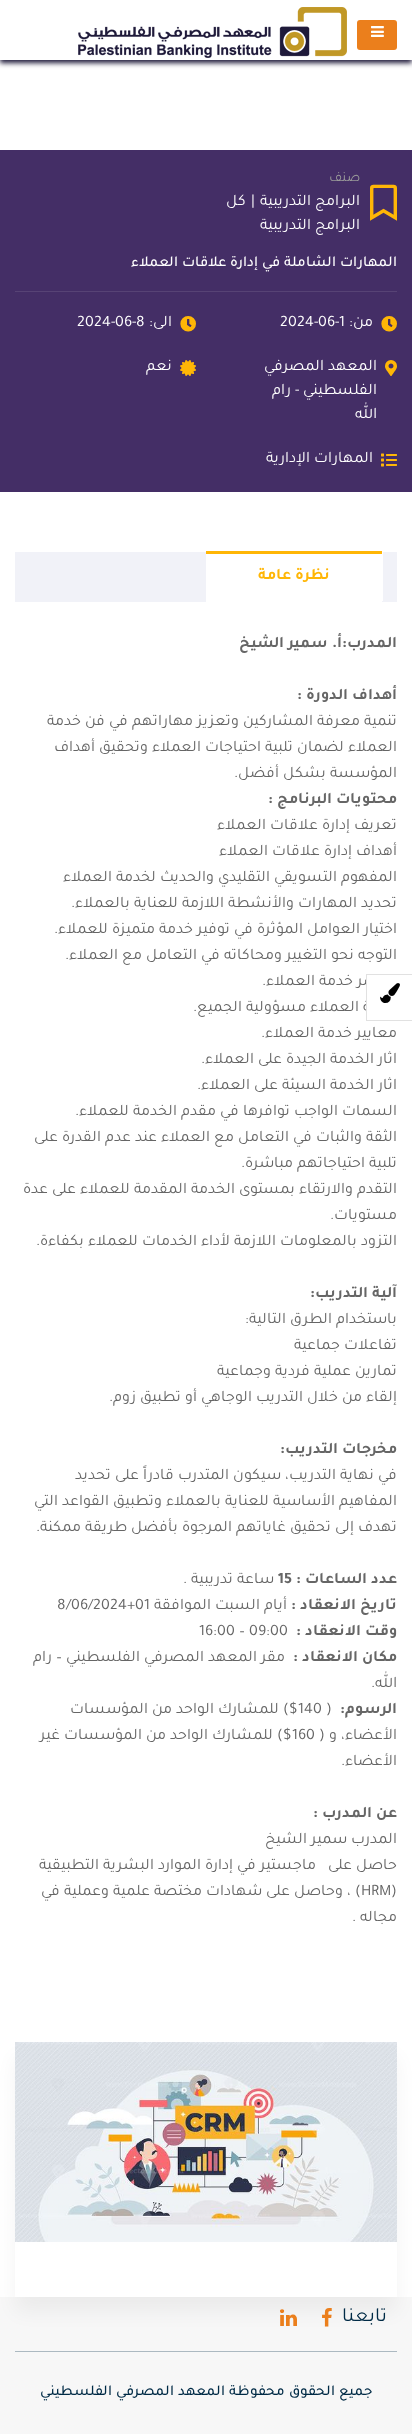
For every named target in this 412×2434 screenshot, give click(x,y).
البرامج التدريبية (310, 203)
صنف (344, 179)
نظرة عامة (294, 577)
